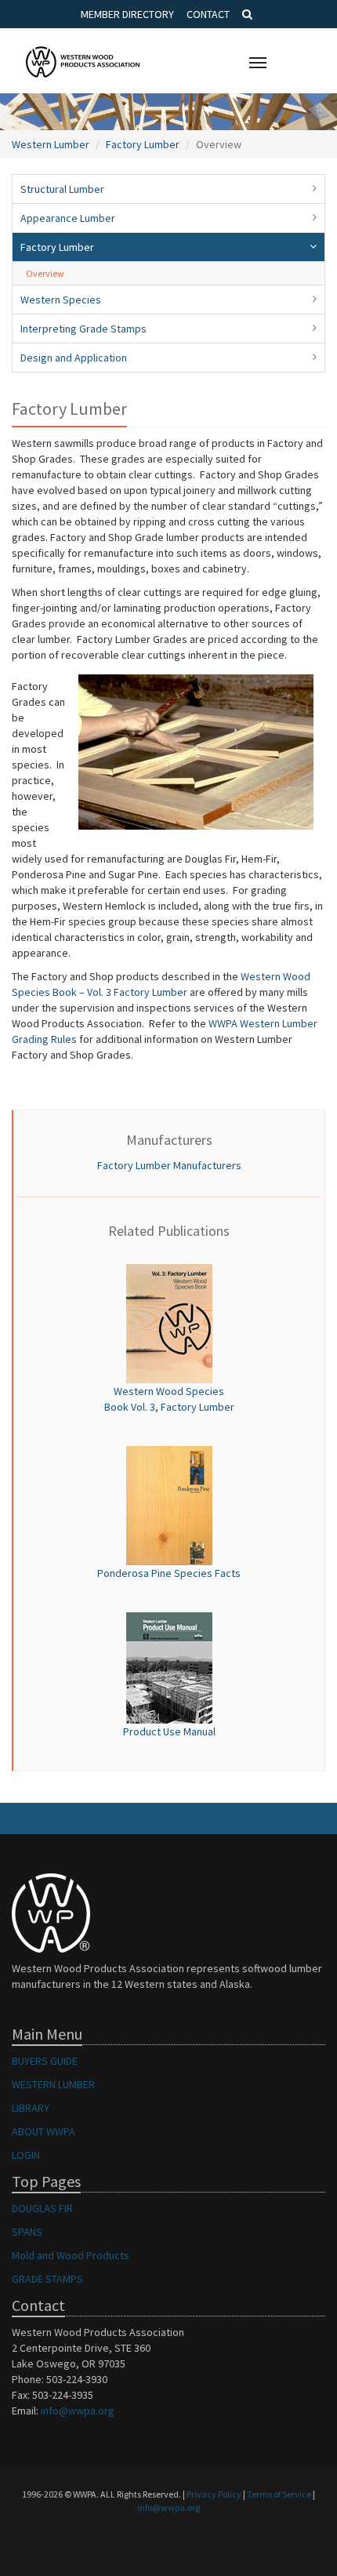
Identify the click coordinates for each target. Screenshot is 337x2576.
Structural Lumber (62, 189)
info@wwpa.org (78, 2411)
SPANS (27, 2232)
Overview (45, 273)
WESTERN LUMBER (53, 2084)
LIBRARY (31, 2108)
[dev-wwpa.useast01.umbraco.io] (169, 1666)
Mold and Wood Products (71, 2255)
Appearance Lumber (68, 218)
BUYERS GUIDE (45, 2061)
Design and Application (74, 358)
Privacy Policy (214, 2494)
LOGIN (26, 2155)
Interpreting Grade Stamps (83, 329)
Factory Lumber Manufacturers (169, 1165)
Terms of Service (279, 2494)
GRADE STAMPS (47, 2279)
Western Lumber (51, 144)
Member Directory (127, 14)
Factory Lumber (143, 144)
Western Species (61, 300)
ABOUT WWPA (43, 2131)
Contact (208, 14)
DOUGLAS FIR (42, 2208)
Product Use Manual (169, 1731)
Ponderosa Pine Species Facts (169, 1573)
